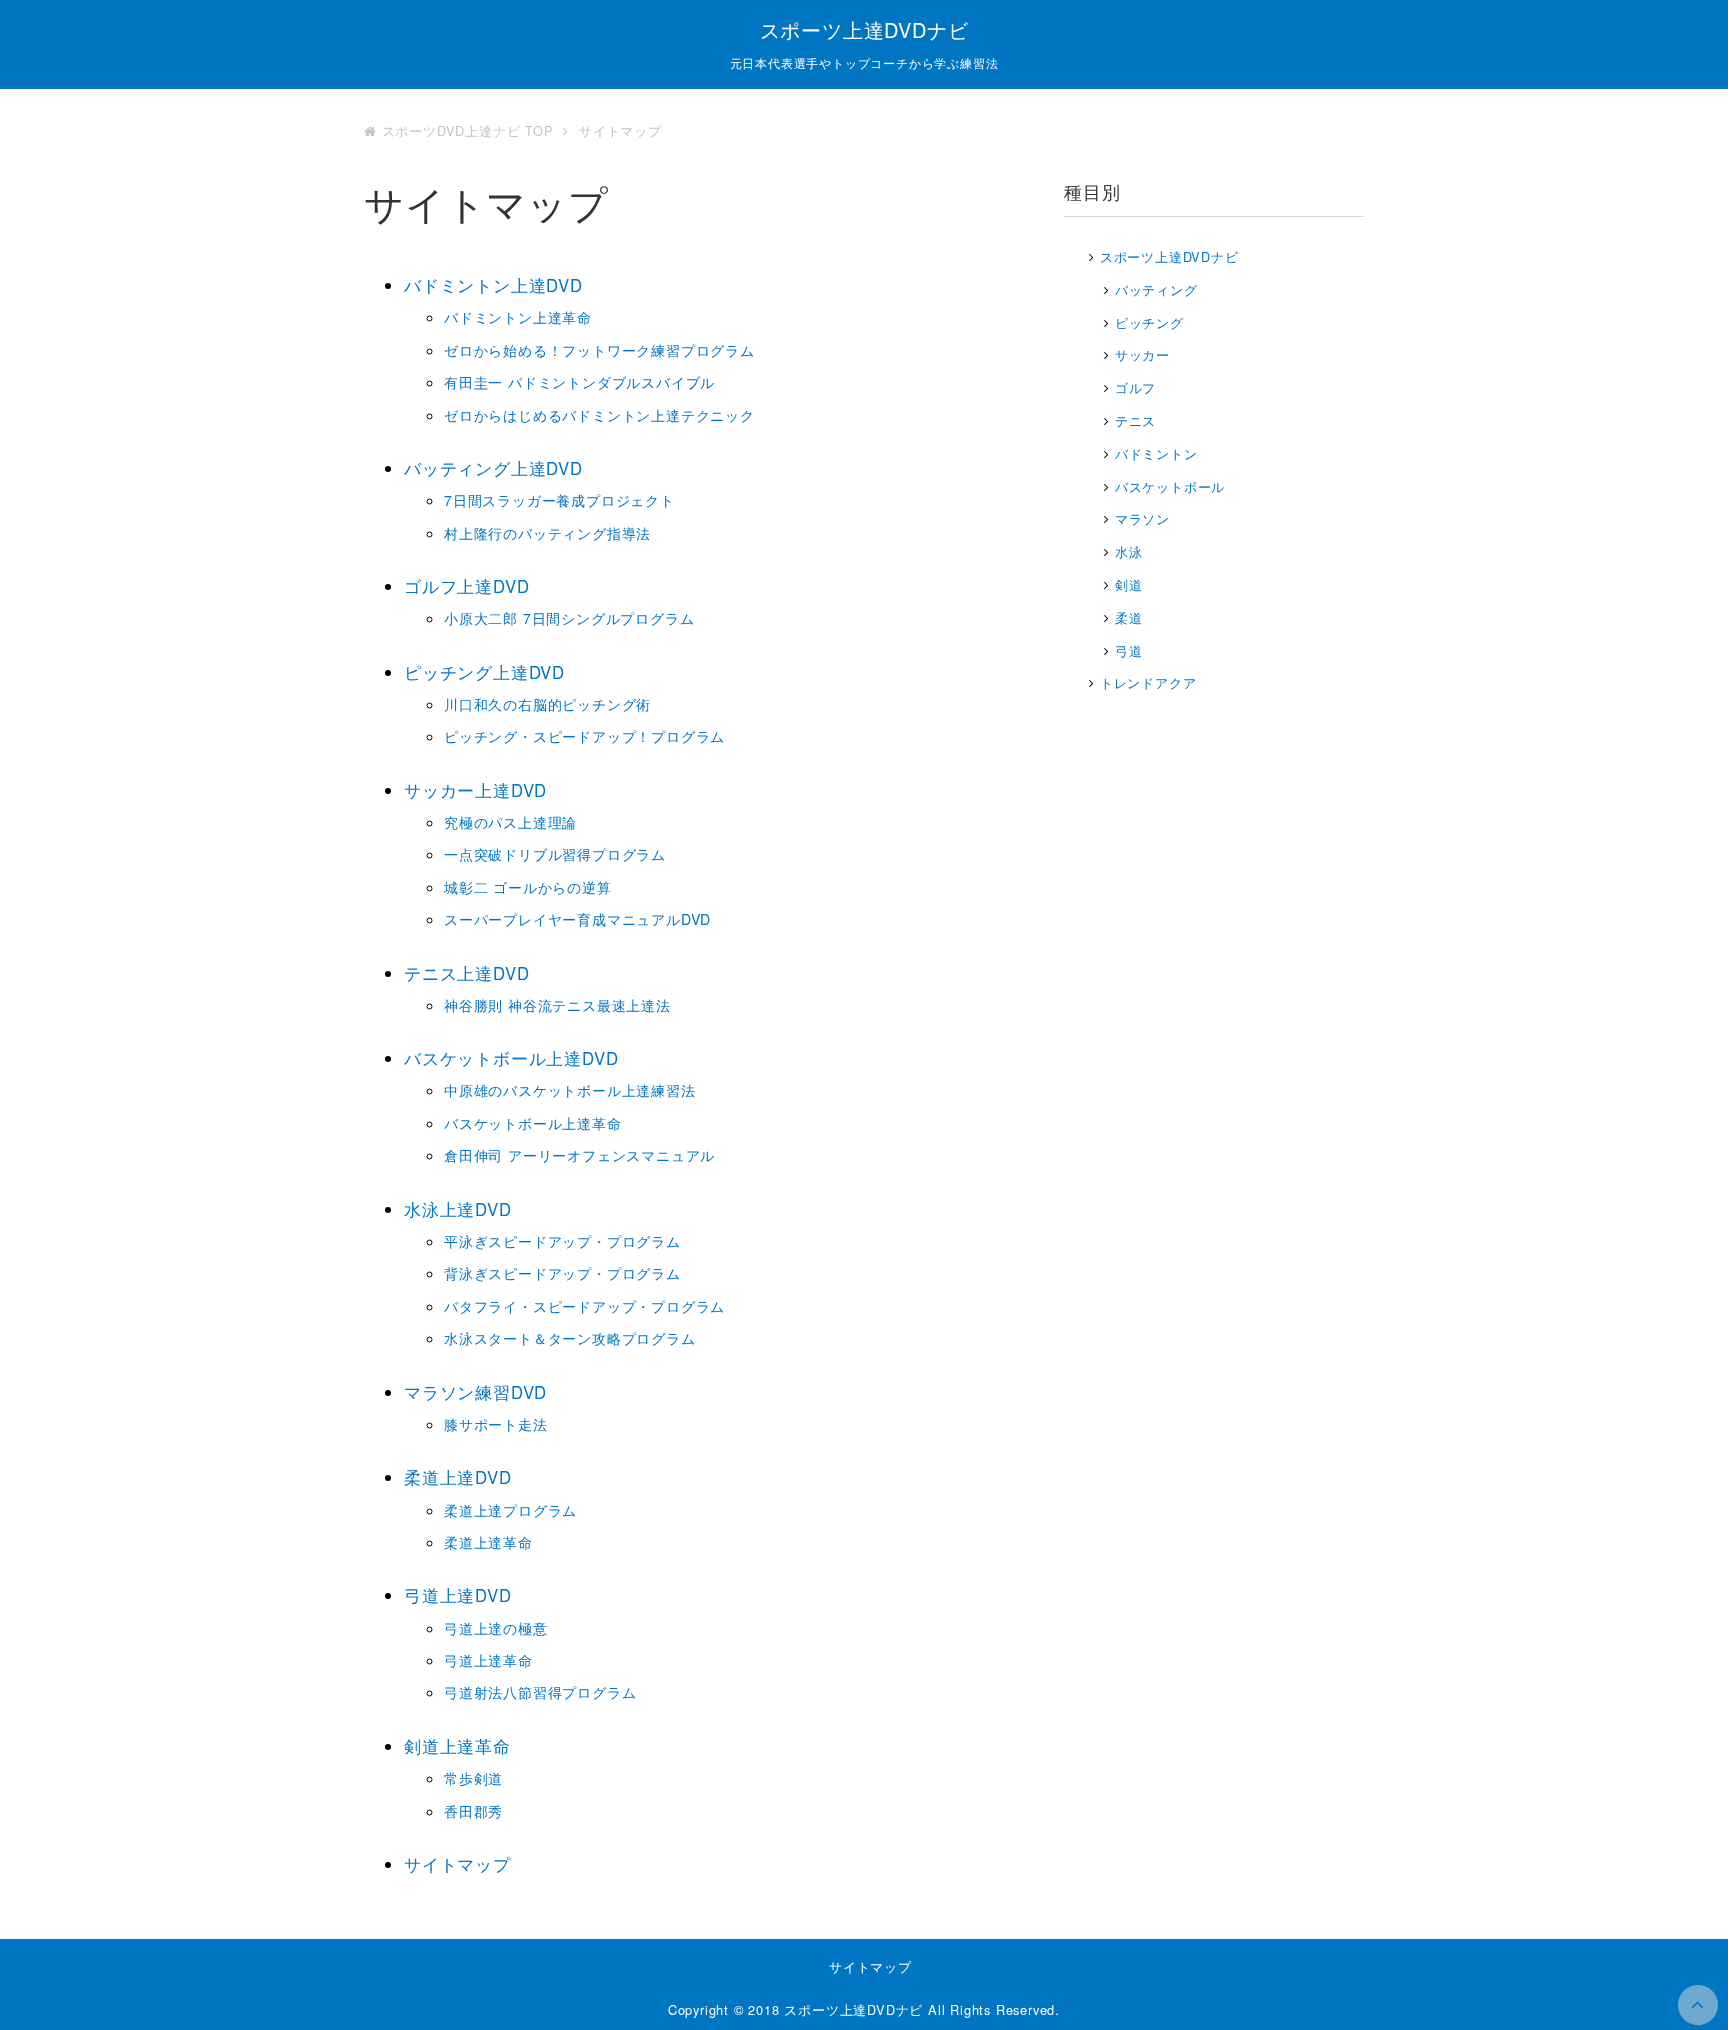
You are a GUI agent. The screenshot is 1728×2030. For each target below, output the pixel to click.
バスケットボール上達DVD (511, 1058)
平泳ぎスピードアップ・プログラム (562, 1241)
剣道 (1129, 584)
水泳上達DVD (458, 1209)
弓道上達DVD (458, 1595)
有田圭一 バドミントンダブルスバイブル (579, 382)
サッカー (1142, 354)
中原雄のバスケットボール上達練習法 (570, 1090)
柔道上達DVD (458, 1477)
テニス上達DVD (466, 973)
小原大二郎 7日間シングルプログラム (569, 618)
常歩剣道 (473, 1778)
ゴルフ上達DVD (466, 586)
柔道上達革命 (488, 1542)
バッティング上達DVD (493, 468)
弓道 (1129, 650)
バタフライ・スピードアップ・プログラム (584, 1306)
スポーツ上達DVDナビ (864, 29)
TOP (470, 130)
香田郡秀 (473, 1811)
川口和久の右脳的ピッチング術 (547, 704)
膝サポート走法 (496, 1424)
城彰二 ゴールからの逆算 (528, 887)
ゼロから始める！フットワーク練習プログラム (599, 350)
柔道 (1129, 617)
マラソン (1142, 518)
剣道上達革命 (457, 1746)
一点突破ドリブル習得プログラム (555, 854)
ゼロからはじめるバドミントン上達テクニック (599, 415)
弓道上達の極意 (496, 1628)
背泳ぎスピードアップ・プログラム (562, 1273)
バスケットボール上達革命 (533, 1123)
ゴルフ (1135, 387)
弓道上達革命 (488, 1660)
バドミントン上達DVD (493, 285)
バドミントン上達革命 (518, 317)
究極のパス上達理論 (510, 822)
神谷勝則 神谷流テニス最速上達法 (557, 1005)
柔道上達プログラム (510, 1510)
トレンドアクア (1148, 682)
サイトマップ (457, 1864)
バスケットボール (1170, 486)
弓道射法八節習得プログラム (540, 1692)
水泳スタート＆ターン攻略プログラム (570, 1338)
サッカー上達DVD (475, 790)
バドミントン (1156, 453)
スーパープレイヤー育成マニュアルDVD (577, 919)
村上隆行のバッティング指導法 (547, 533)
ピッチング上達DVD (484, 672)
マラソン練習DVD (475, 1392)
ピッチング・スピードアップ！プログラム (584, 736)
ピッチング (1149, 322)
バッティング (1156, 289)
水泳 (1129, 551)
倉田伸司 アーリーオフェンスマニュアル (579, 1155)
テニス (1135, 420)
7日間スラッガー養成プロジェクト (559, 500)
